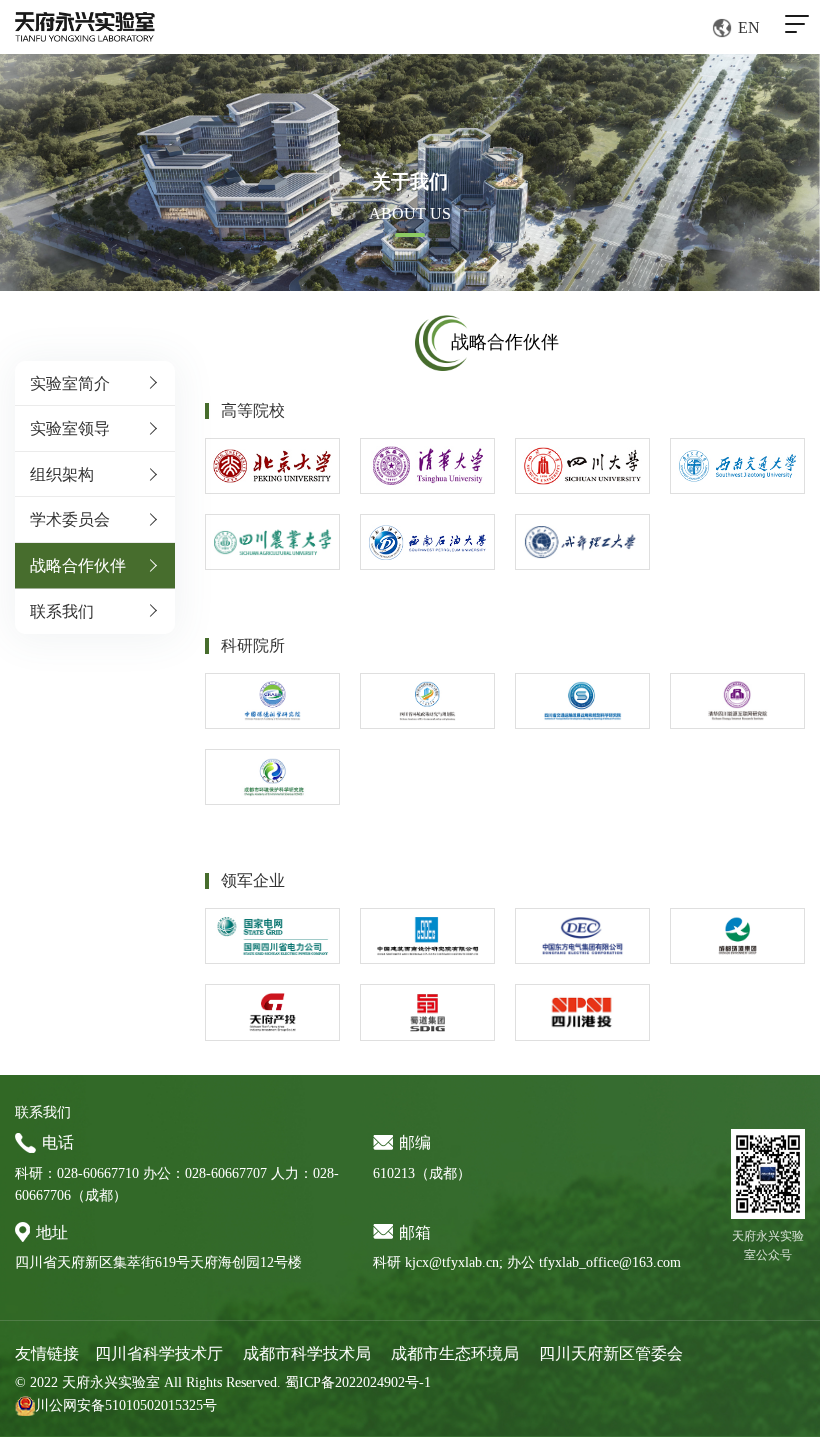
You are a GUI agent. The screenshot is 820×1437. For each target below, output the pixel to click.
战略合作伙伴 (78, 565)
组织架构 (62, 474)
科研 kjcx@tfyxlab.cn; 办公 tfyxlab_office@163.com (527, 1262)
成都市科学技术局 (307, 1353)
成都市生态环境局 (455, 1353)
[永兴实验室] (85, 27)
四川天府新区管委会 (611, 1353)
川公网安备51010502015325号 (126, 1405)
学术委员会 (70, 519)
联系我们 (62, 611)
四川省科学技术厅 (159, 1353)
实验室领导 (70, 428)
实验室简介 (70, 383)
